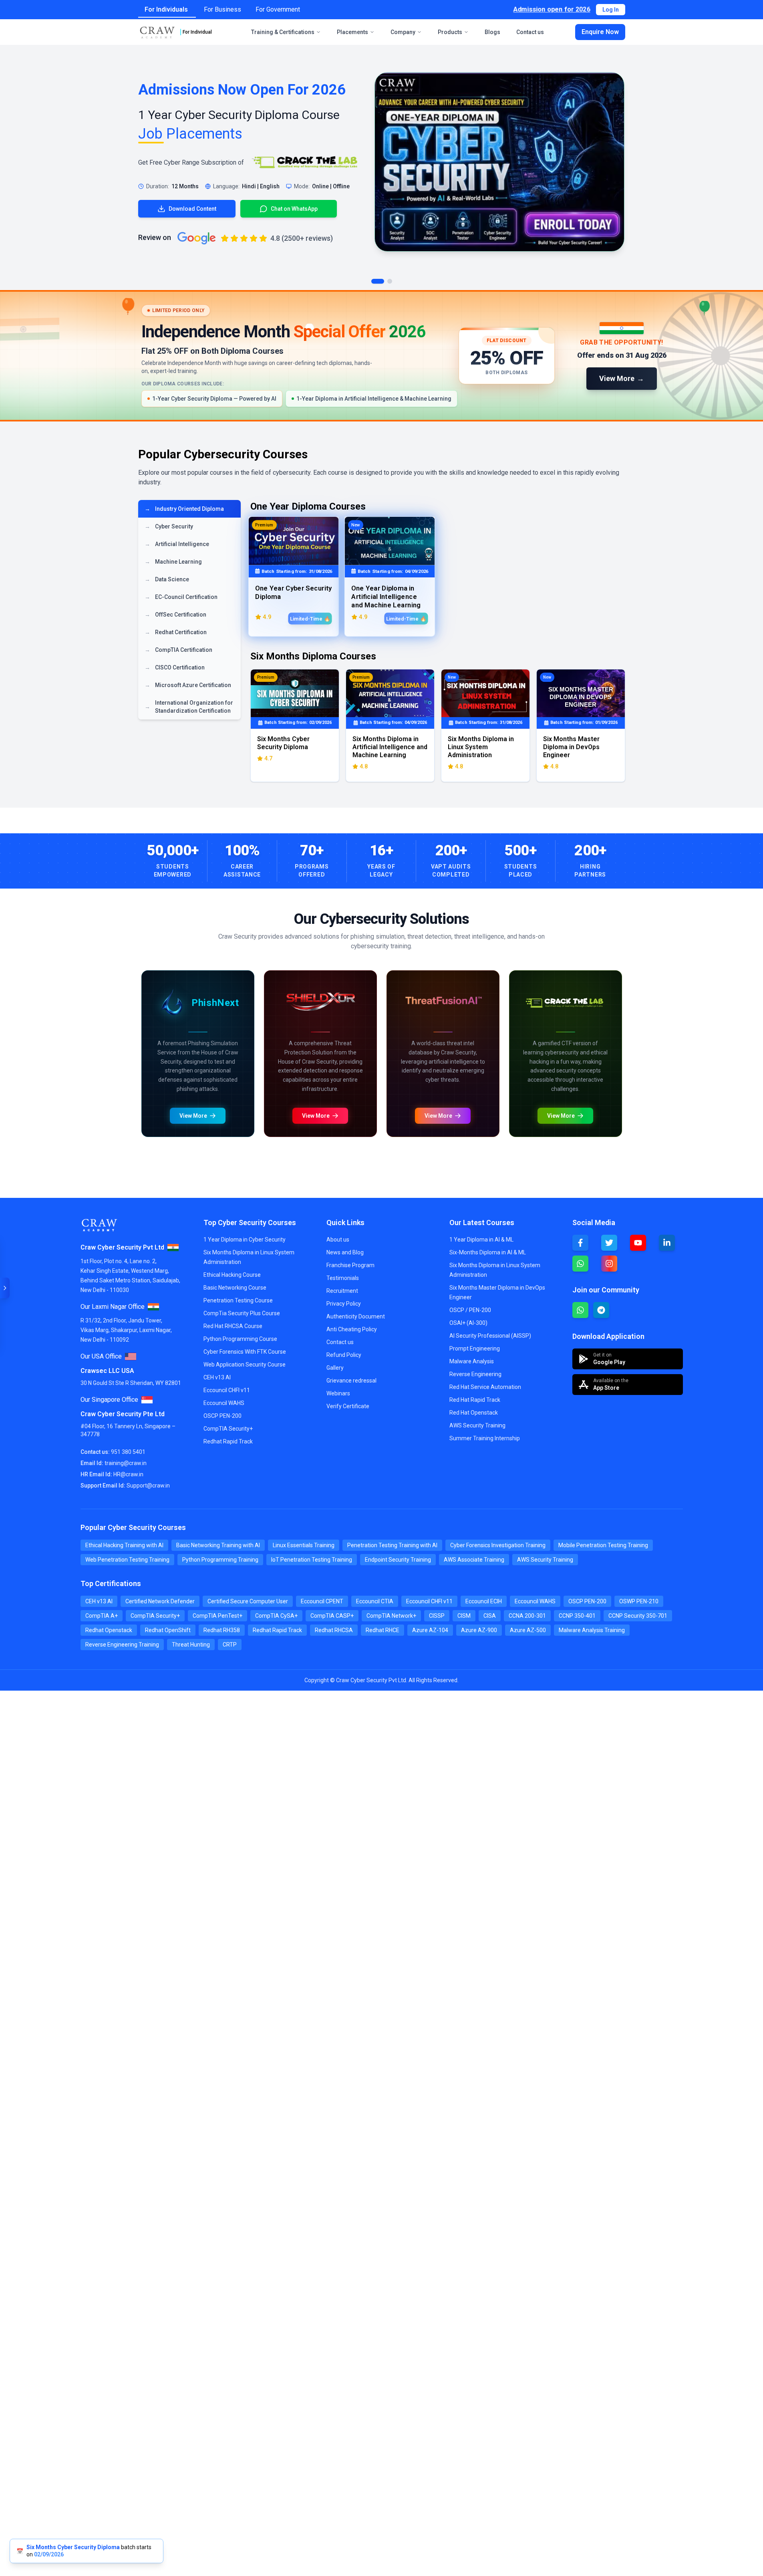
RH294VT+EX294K (172, 2271)
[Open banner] (5, 1288)
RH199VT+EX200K (172, 2243)
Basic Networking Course (182, 2298)
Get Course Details (235, 1304)
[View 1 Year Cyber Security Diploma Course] (499, 162)
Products (450, 32)
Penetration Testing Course (185, 2326)
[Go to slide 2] (390, 281)
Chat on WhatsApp (426, 1805)
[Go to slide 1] (378, 281)
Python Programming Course (187, 2354)
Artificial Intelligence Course (186, 2492)
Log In (611, 10)
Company (403, 32)
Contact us (530, 32)
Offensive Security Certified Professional (202, 2547)
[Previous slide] (149, 973)
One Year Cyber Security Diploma (191, 1967)
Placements (352, 32)
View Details (586, 1970)
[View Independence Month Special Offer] (381, 356)
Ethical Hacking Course (179, 2215)
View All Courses (591, 1917)
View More (163, 1304)
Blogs (492, 32)
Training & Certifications (283, 32)
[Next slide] (445, 973)
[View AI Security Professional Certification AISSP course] (501, 1235)
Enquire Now (600, 32)
